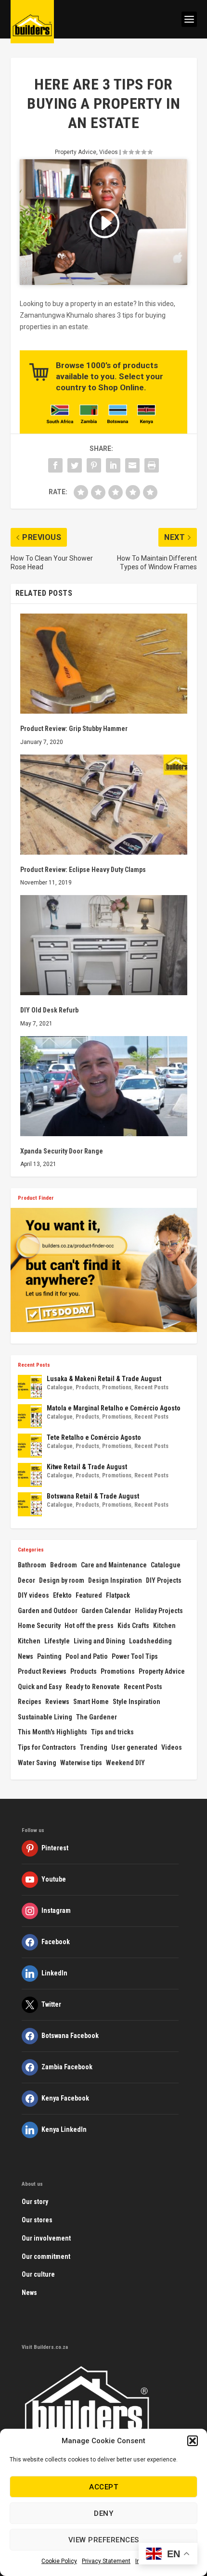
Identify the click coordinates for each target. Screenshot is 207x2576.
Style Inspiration (136, 1702)
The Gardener (97, 1717)
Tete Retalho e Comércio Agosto (94, 1437)
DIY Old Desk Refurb (49, 1010)
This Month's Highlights (52, 1732)
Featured (89, 1595)
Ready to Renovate (93, 1687)
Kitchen (164, 1626)
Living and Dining (99, 1641)
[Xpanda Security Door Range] (104, 1086)
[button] (193, 2441)
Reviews (57, 1702)
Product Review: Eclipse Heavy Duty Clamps (83, 870)
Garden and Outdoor (48, 1611)
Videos (109, 152)
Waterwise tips (81, 1763)
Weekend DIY (125, 1763)
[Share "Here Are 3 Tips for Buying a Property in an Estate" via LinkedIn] (113, 465)
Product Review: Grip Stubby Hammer (74, 729)
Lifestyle (57, 1641)
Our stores (37, 2220)
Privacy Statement (106, 2561)
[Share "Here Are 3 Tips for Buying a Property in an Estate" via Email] (132, 465)
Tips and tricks (112, 1732)
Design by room (62, 1580)
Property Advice (76, 152)
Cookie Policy (59, 2561)
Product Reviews (42, 1671)
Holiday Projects (159, 1611)
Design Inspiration (115, 1580)
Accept (103, 2487)
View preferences (104, 2540)
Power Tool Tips (135, 1656)
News (26, 1656)
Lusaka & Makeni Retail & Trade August (104, 1379)
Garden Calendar (106, 1611)
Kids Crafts (133, 1626)
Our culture (38, 2274)
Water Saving (37, 1763)
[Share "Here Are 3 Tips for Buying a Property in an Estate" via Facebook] (55, 465)
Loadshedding (150, 1641)
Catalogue (60, 1387)
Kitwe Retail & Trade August (87, 1467)
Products (87, 1387)
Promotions (117, 1387)
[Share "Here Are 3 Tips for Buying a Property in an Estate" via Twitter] (75, 465)
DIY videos (33, 1595)
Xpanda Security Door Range (62, 1151)
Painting (49, 1656)
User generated (134, 1747)
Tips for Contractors (47, 1747)
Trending (94, 1747)
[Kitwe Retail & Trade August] (30, 1475)
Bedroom (64, 1565)
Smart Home (91, 1702)
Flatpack (118, 1595)
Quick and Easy (40, 1687)
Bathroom (32, 1565)
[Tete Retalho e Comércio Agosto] (30, 1446)
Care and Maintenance (114, 1565)
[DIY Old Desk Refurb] (104, 945)
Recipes (30, 1702)
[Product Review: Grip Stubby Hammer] (104, 664)
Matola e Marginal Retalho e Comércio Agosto (114, 1408)
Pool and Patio (87, 1656)
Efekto (62, 1595)
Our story (35, 2202)
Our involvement (46, 2238)
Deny (103, 2513)
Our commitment (46, 2256)
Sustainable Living (45, 1717)
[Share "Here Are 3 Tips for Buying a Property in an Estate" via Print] (152, 465)
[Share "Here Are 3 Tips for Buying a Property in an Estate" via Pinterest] (94, 465)
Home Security (39, 1626)
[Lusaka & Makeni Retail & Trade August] (30, 1387)
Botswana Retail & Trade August (93, 1496)
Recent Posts (151, 1387)
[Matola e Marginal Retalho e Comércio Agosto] (30, 1416)
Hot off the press (89, 1626)
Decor (26, 1580)
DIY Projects (164, 1580)
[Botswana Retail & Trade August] (30, 1504)
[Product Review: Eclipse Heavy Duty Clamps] (104, 805)
